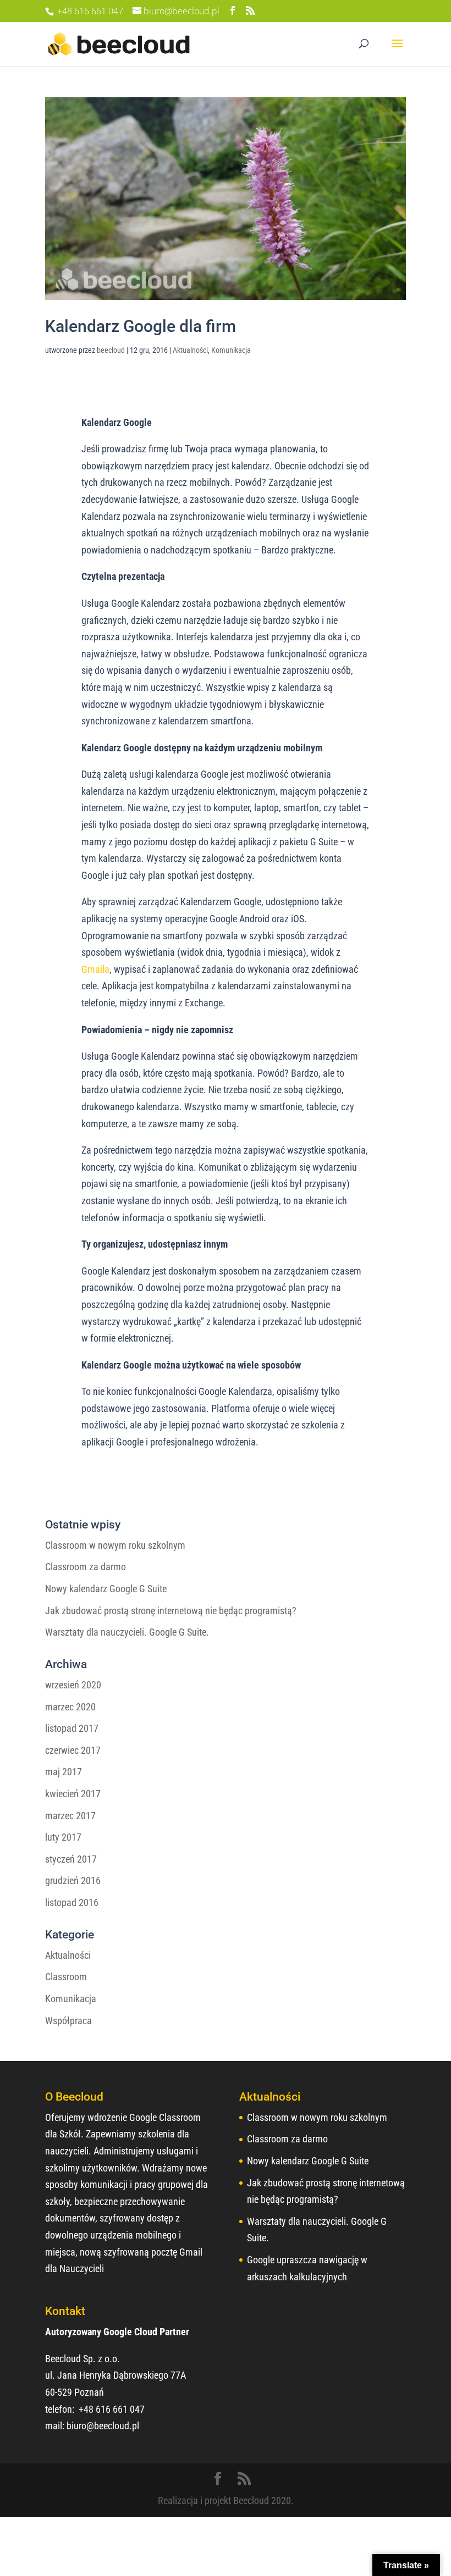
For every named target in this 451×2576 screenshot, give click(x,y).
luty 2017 (63, 1837)
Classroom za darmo (86, 1567)
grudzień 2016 (73, 1880)
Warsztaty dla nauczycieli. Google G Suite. (127, 1632)
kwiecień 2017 (73, 1794)
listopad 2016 (72, 1902)
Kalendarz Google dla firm (141, 326)
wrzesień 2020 (73, 1685)
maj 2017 (64, 1772)
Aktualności (190, 350)
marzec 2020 (70, 1707)
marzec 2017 (70, 1816)
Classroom (66, 1977)
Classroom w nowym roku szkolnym (115, 1545)
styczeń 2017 (71, 1859)
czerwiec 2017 (73, 1750)
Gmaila (95, 969)
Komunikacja (231, 350)
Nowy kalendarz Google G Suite (106, 1589)
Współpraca (68, 2021)
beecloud (111, 350)
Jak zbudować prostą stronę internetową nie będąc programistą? (171, 1611)
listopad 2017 (72, 1728)
